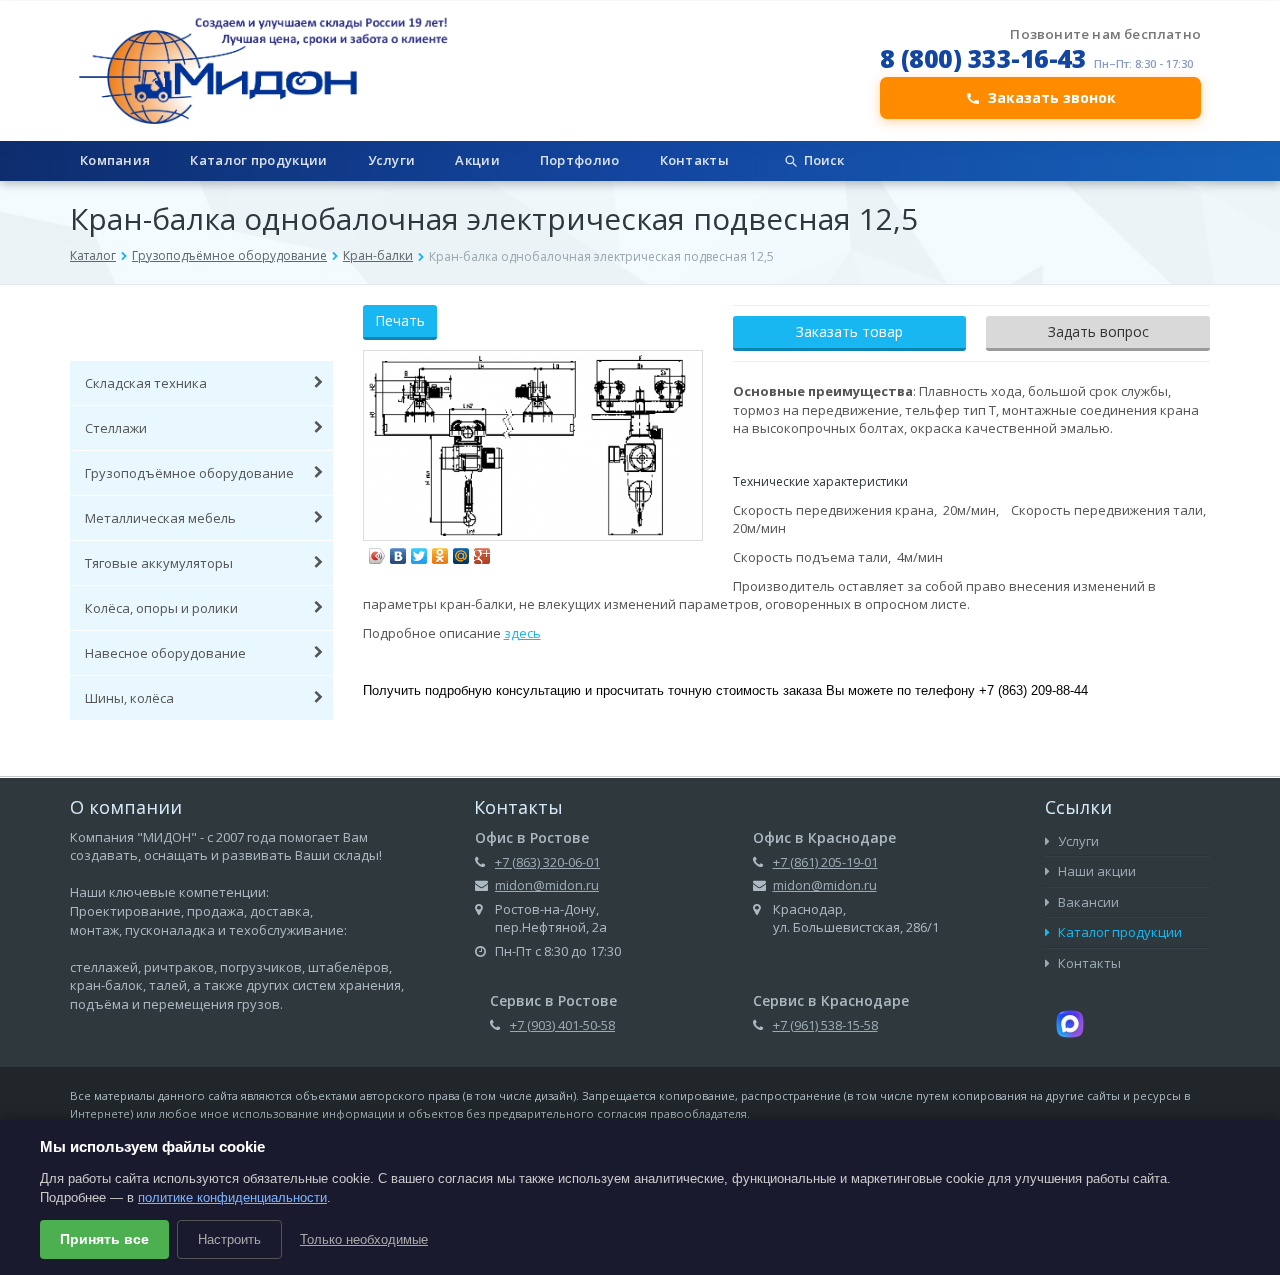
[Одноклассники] (440, 551)
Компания (115, 160)
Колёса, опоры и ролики (161, 608)
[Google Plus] (482, 551)
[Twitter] (419, 551)
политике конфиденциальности (232, 1197)
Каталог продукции (258, 160)
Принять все (104, 1239)
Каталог (93, 255)
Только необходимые (364, 1239)
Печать (400, 320)
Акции (477, 160)
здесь (522, 633)
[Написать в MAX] (1070, 1022)
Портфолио (580, 160)
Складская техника (146, 383)
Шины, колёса (129, 698)
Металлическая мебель (160, 518)
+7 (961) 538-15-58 (825, 1025)
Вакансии (1087, 902)
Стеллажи (116, 428)
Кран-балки (378, 255)
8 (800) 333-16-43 (983, 58)
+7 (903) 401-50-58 (562, 1025)
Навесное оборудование (165, 653)
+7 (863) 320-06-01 (547, 862)
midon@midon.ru (547, 885)
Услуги (392, 160)
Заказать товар (849, 331)
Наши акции (1095, 871)
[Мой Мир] (461, 551)
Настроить (229, 1239)
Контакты (694, 160)
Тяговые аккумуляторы (159, 563)
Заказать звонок (1052, 97)
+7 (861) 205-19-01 (825, 862)
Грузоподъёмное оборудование (229, 255)
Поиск (824, 160)
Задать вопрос (1098, 331)
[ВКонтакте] (398, 551)
